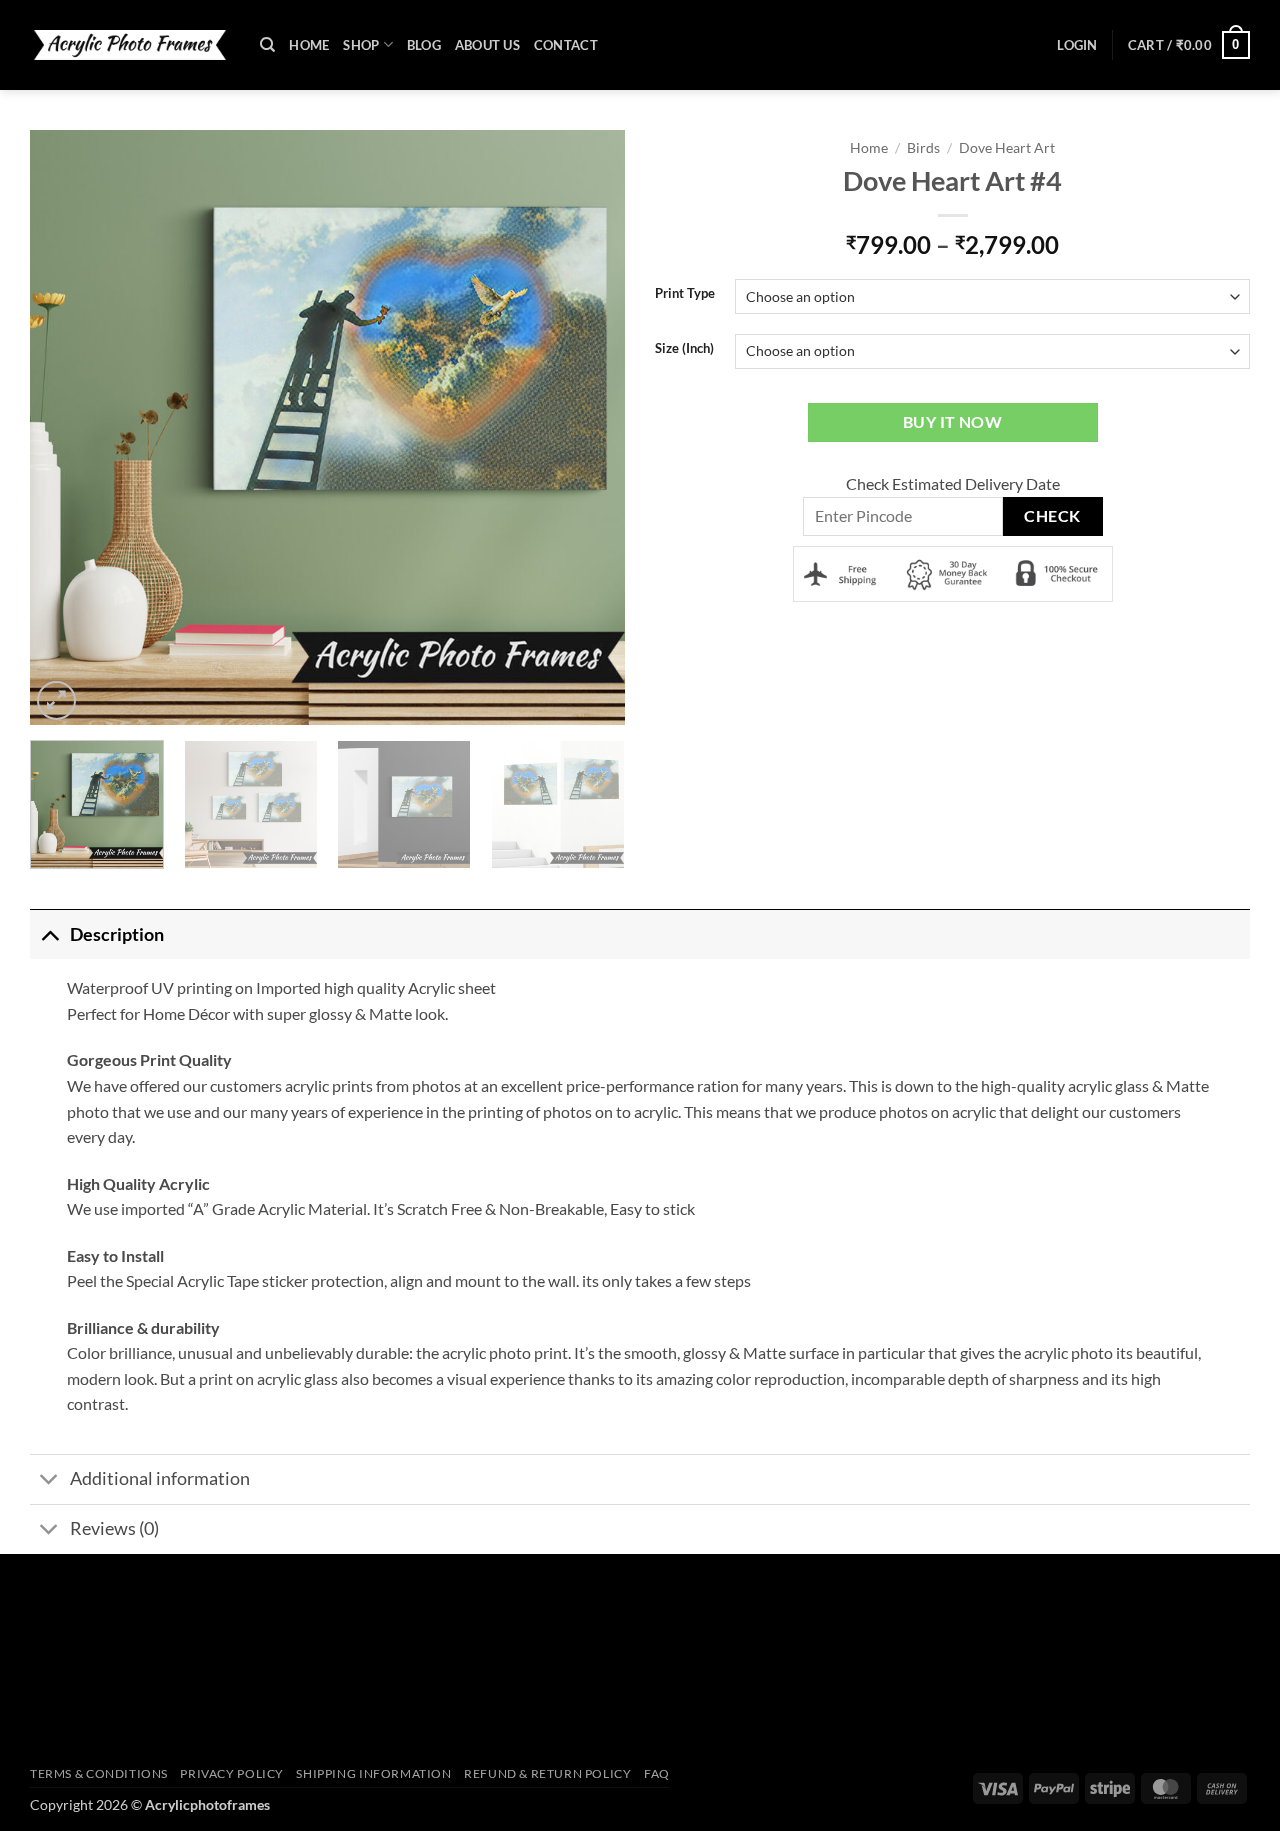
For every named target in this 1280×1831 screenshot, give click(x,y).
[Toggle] (49, 934)
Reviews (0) (114, 1528)
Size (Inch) (684, 349)
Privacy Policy (232, 1773)
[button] (1077, 45)
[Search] (267, 45)
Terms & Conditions (99, 1773)
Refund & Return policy (547, 1773)
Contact (566, 45)
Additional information (160, 1478)
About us (487, 45)
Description (117, 934)
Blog (424, 45)
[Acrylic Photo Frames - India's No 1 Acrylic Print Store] (130, 44)
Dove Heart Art (1007, 148)
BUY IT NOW (953, 422)
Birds (923, 148)
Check (1052, 516)
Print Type (685, 294)
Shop (361, 45)
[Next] (600, 427)
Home (309, 45)
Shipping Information (373, 1773)
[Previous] (55, 427)
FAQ (657, 1773)
